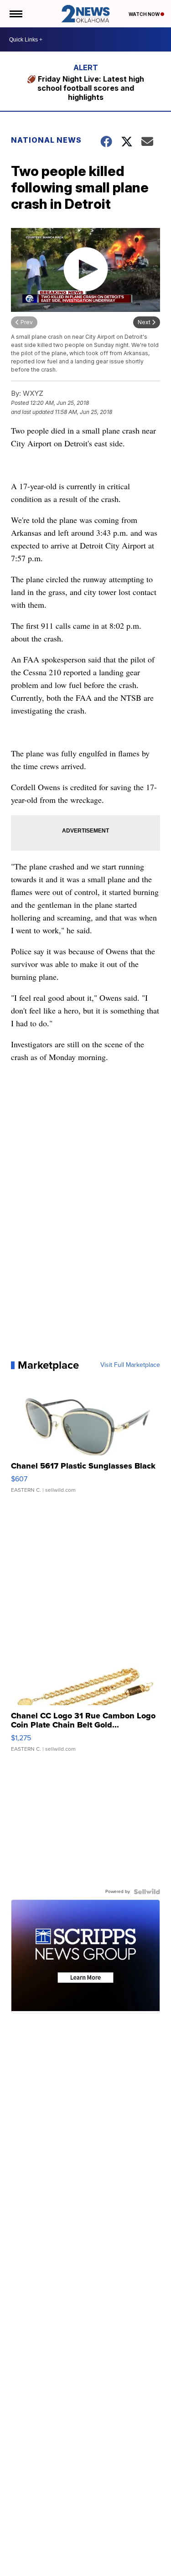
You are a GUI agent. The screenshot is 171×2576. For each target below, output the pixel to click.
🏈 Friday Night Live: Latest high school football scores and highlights (85, 88)
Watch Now (145, 14)
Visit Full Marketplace (130, 1365)
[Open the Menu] (15, 14)
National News (46, 140)
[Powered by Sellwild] (147, 1892)
